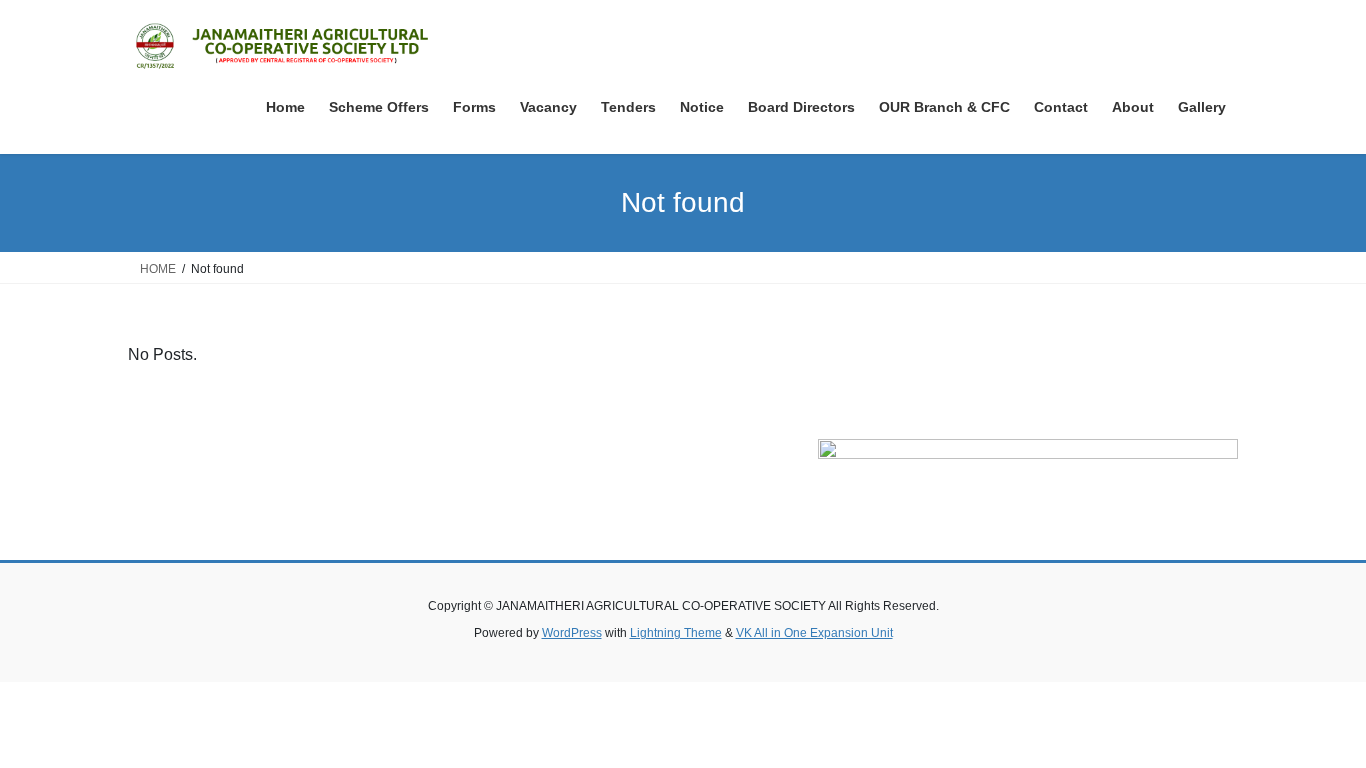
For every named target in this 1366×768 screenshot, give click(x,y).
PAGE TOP (1315, 727)
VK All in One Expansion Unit (814, 633)
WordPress (572, 633)
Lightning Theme (676, 633)
